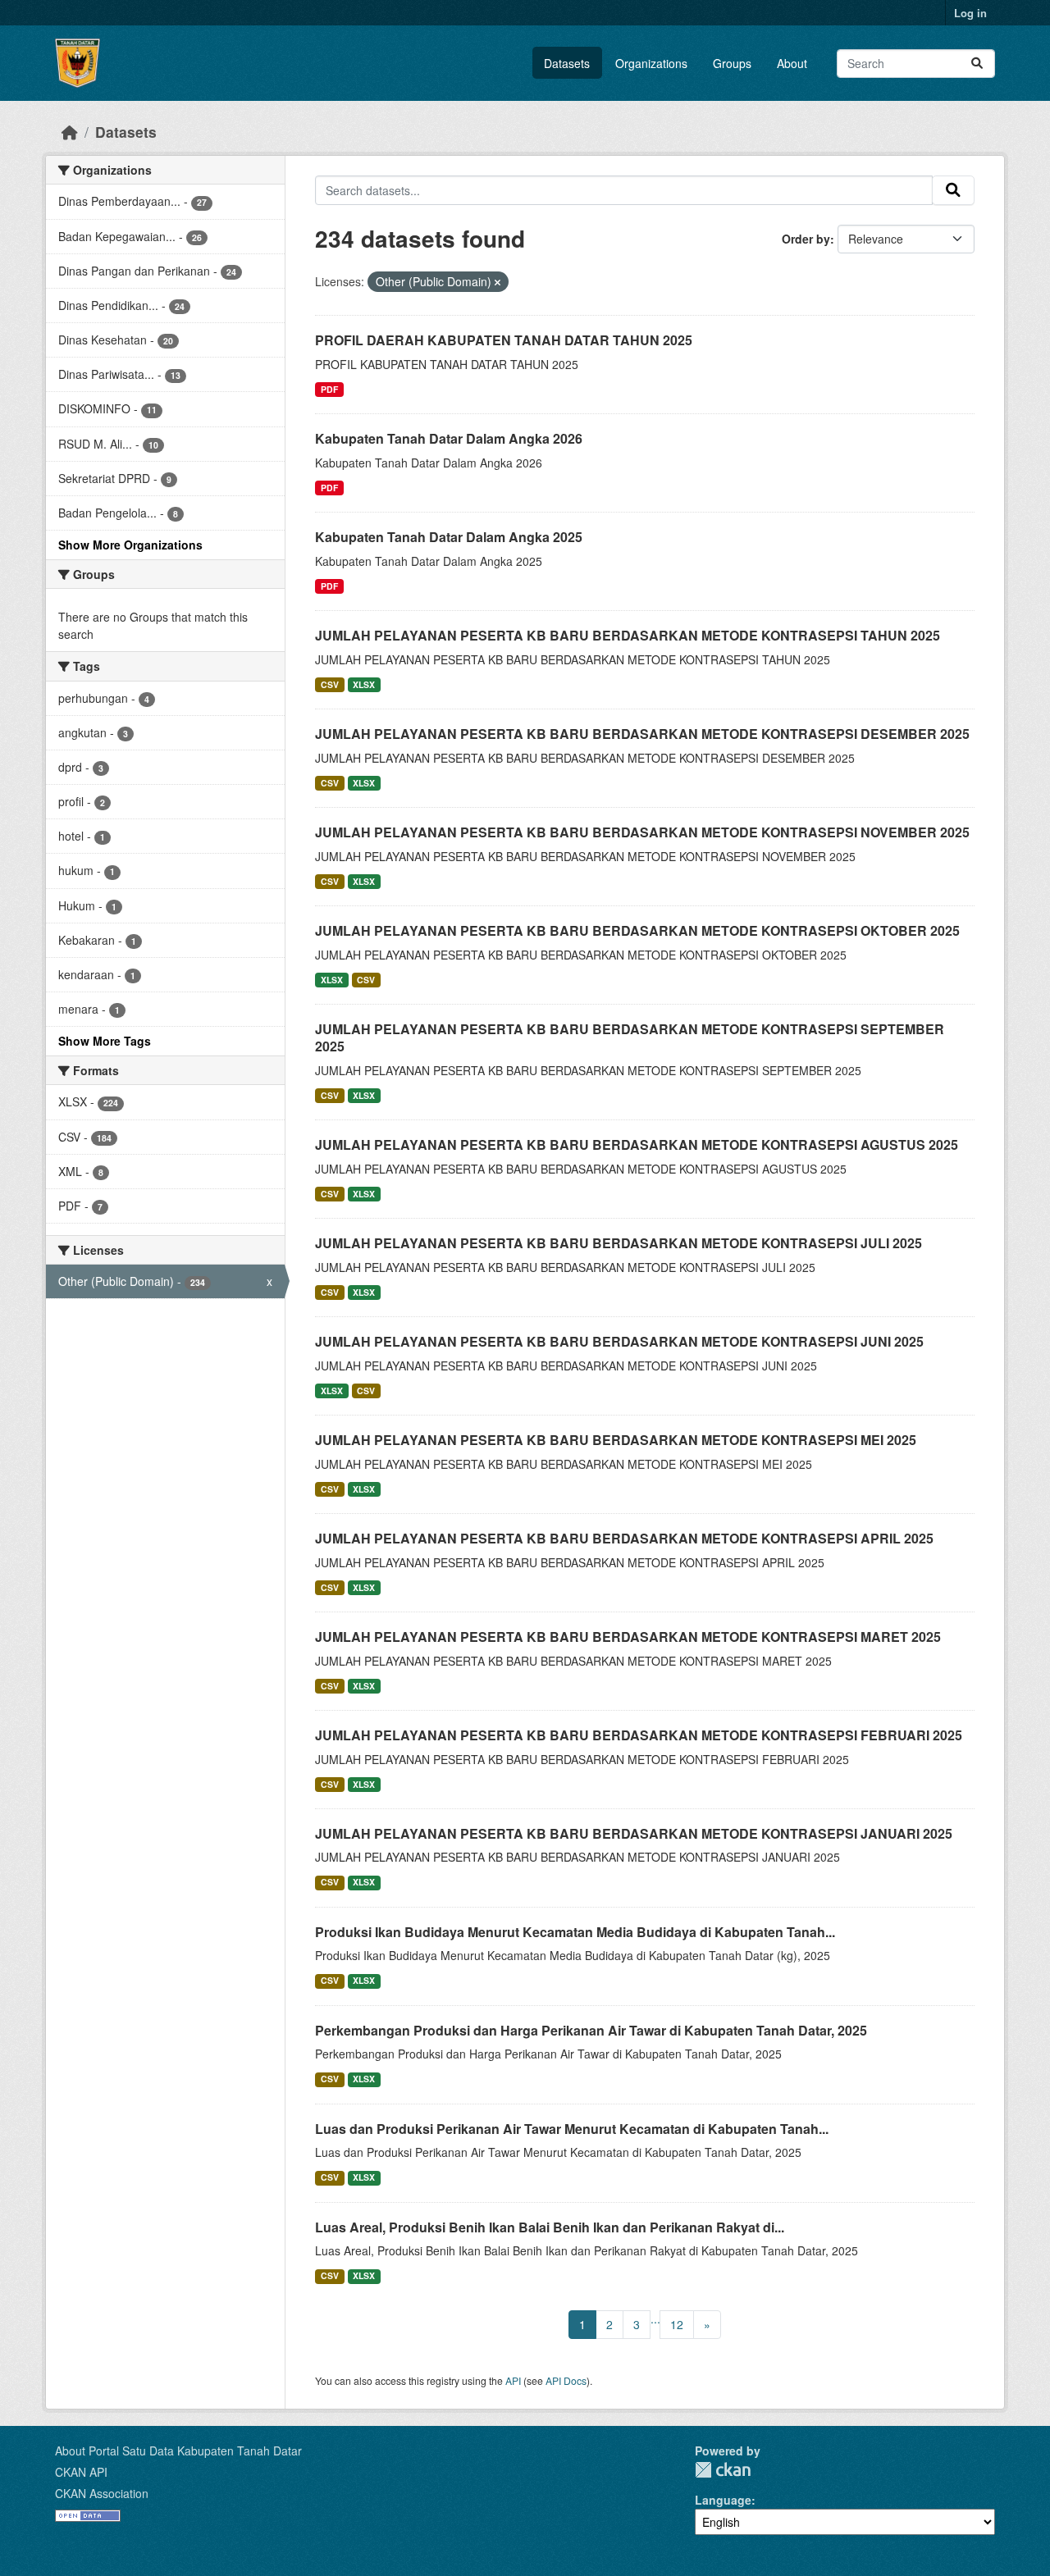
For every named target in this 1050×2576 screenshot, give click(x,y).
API (513, 2380)
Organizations (651, 63)
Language (723, 2500)
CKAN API (81, 2472)
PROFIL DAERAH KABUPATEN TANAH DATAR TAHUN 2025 (504, 340)
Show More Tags (105, 1041)
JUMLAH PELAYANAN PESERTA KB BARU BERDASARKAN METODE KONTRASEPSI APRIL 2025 (624, 1538)
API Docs (566, 2380)
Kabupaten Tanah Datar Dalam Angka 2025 (449, 537)
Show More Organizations (130, 545)
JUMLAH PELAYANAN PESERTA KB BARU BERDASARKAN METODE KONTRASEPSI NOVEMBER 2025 (642, 832)
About (792, 63)
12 (677, 2324)
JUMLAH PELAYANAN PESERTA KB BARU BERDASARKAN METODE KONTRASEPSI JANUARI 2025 (634, 1833)
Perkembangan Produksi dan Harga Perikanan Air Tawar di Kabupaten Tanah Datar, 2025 (591, 2030)
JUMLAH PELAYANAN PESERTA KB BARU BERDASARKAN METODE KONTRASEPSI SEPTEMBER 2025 (630, 1037)
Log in (970, 13)
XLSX (364, 684)
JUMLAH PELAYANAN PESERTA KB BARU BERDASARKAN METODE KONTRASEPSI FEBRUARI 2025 (639, 1735)
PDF (329, 389)
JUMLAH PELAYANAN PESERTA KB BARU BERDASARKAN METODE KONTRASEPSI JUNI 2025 (619, 1341)
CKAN (723, 2470)
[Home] (70, 132)
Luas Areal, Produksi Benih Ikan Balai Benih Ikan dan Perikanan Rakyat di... (550, 2227)
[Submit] (977, 64)
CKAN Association (102, 2493)
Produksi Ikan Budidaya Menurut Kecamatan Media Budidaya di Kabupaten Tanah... (575, 1932)
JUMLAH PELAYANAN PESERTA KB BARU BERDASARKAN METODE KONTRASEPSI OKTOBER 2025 (637, 930)
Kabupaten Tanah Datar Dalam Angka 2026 (449, 438)
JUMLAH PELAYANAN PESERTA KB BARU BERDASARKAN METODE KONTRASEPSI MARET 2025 (628, 1637)
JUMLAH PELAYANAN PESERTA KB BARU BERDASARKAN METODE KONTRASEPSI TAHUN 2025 (628, 635)
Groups (732, 63)
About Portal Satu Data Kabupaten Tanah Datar (178, 2451)
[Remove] (498, 282)
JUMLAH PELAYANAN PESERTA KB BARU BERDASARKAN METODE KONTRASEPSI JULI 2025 (619, 1243)
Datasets (567, 63)
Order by (806, 239)
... (655, 2318)
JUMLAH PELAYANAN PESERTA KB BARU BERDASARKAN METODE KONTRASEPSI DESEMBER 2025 (642, 734)
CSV (330, 684)
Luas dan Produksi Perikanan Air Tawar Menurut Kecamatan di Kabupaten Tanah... (572, 2129)
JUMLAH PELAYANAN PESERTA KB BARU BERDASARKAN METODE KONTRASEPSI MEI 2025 (616, 1440)
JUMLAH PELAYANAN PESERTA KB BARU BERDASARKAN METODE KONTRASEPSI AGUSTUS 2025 (637, 1144)
